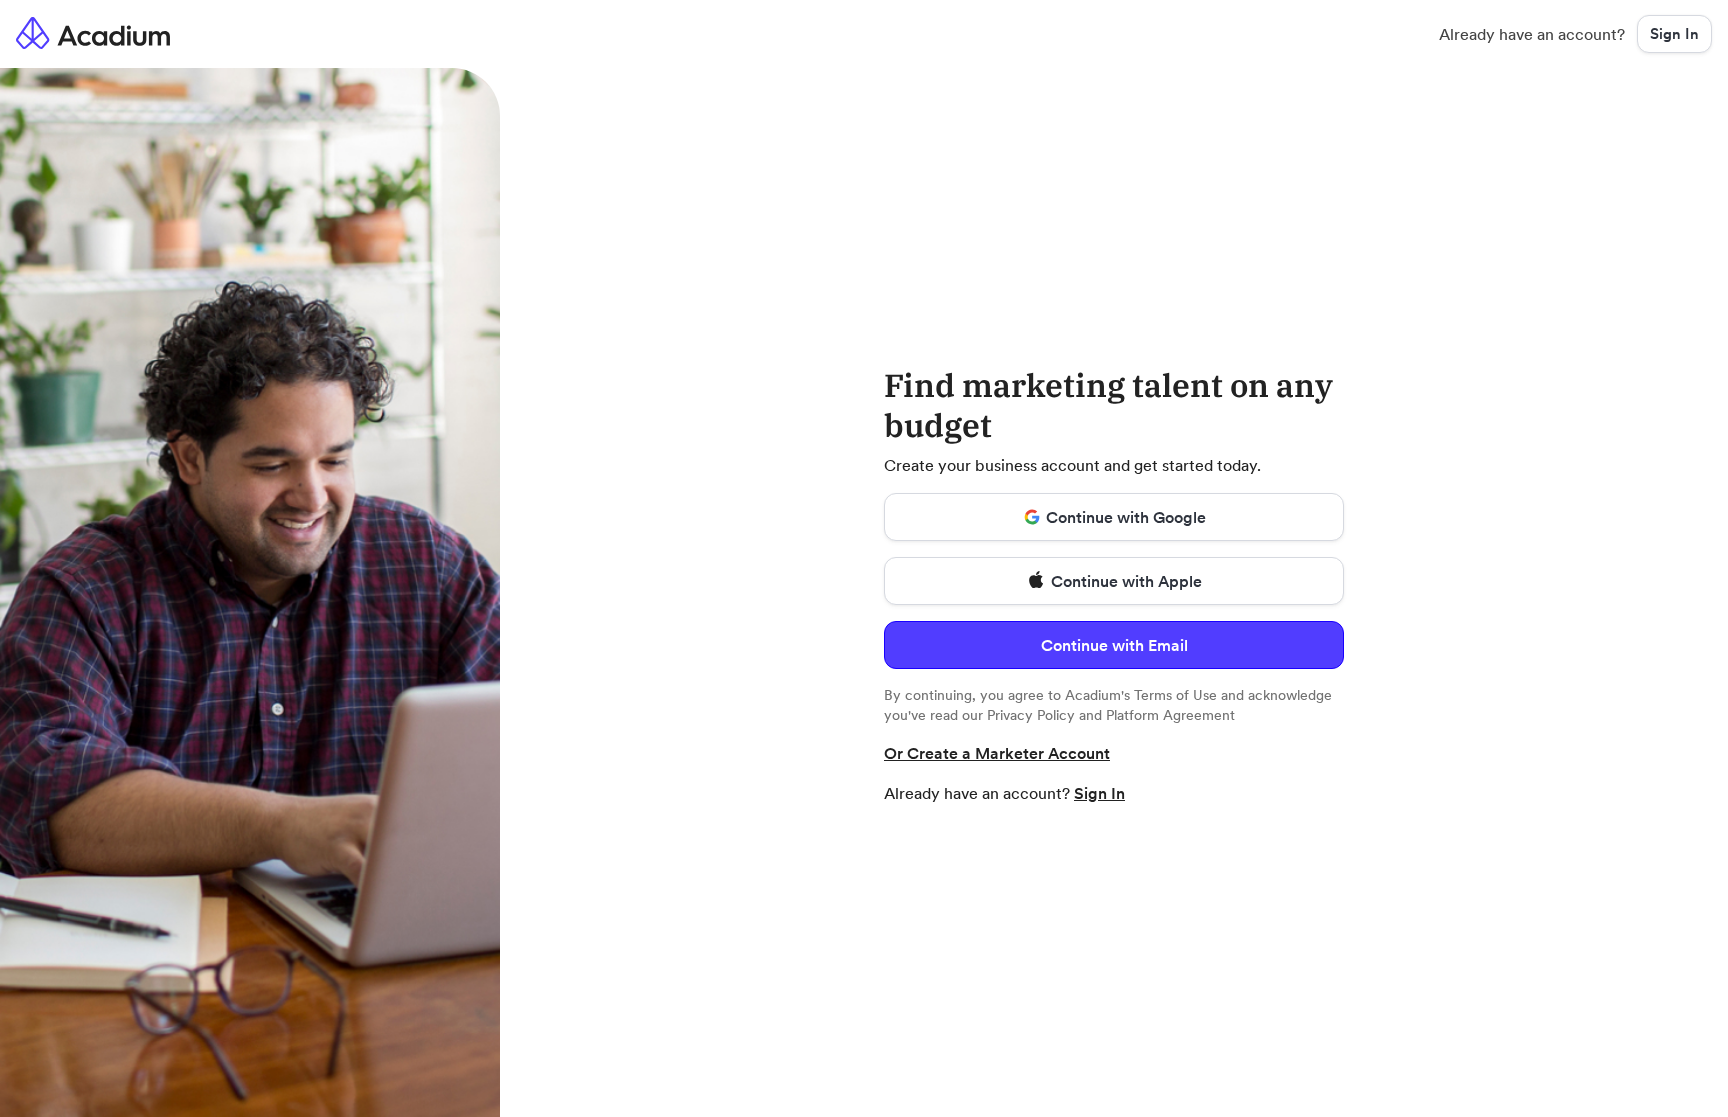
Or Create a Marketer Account (997, 753)
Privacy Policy (1031, 715)
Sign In (1099, 793)
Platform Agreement (1170, 715)
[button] (1674, 34)
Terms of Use (1175, 695)
